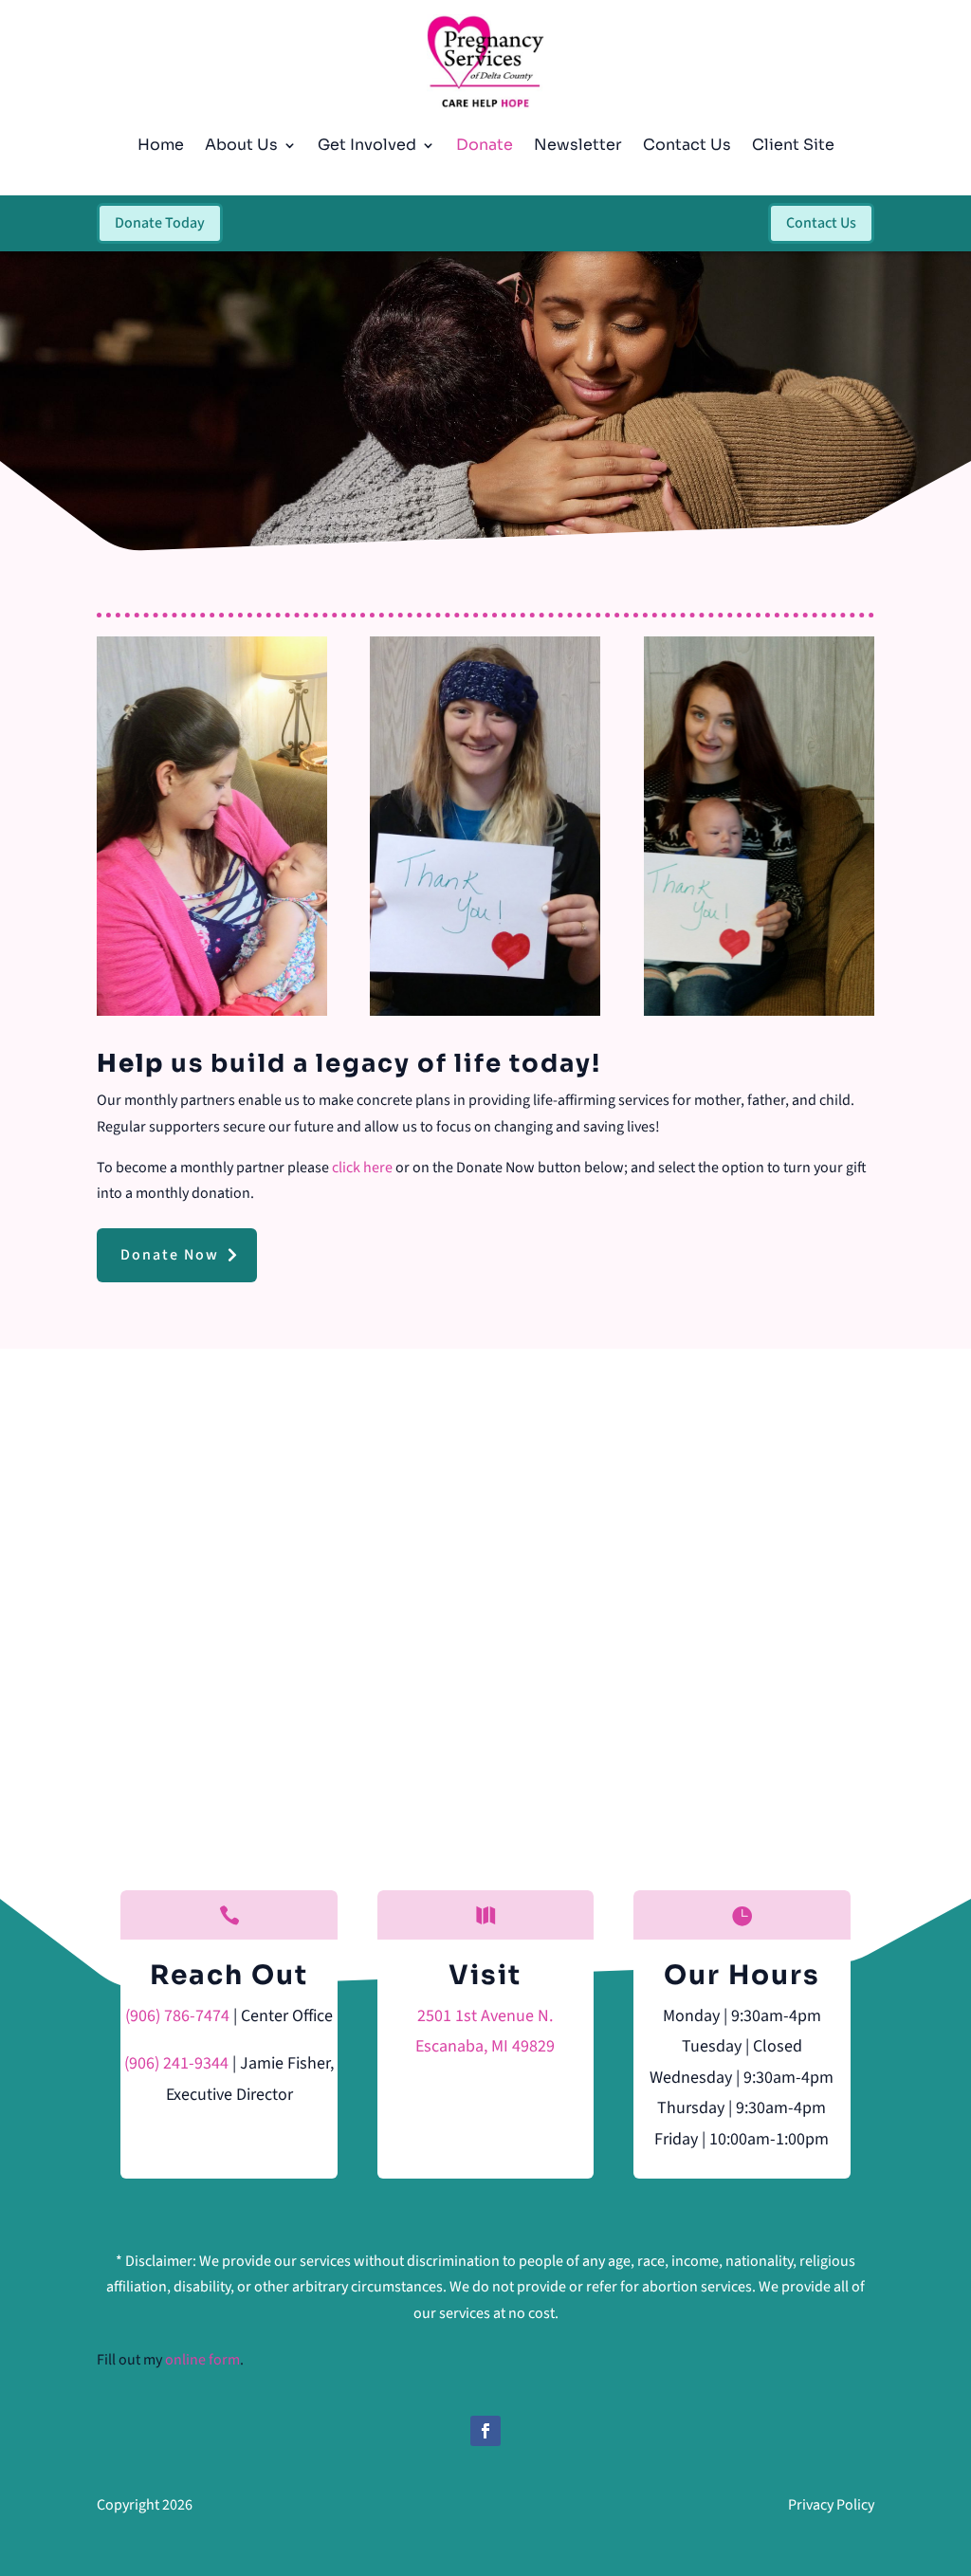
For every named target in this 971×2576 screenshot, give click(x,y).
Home (161, 145)
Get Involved (367, 145)
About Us (241, 145)
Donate (485, 145)
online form (202, 2360)
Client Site (793, 145)
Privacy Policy (831, 2505)
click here (362, 1168)
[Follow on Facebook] (485, 2431)
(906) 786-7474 (177, 2016)
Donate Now (170, 1255)
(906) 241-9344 (176, 2063)
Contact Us (687, 145)
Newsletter (578, 145)
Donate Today (160, 223)
